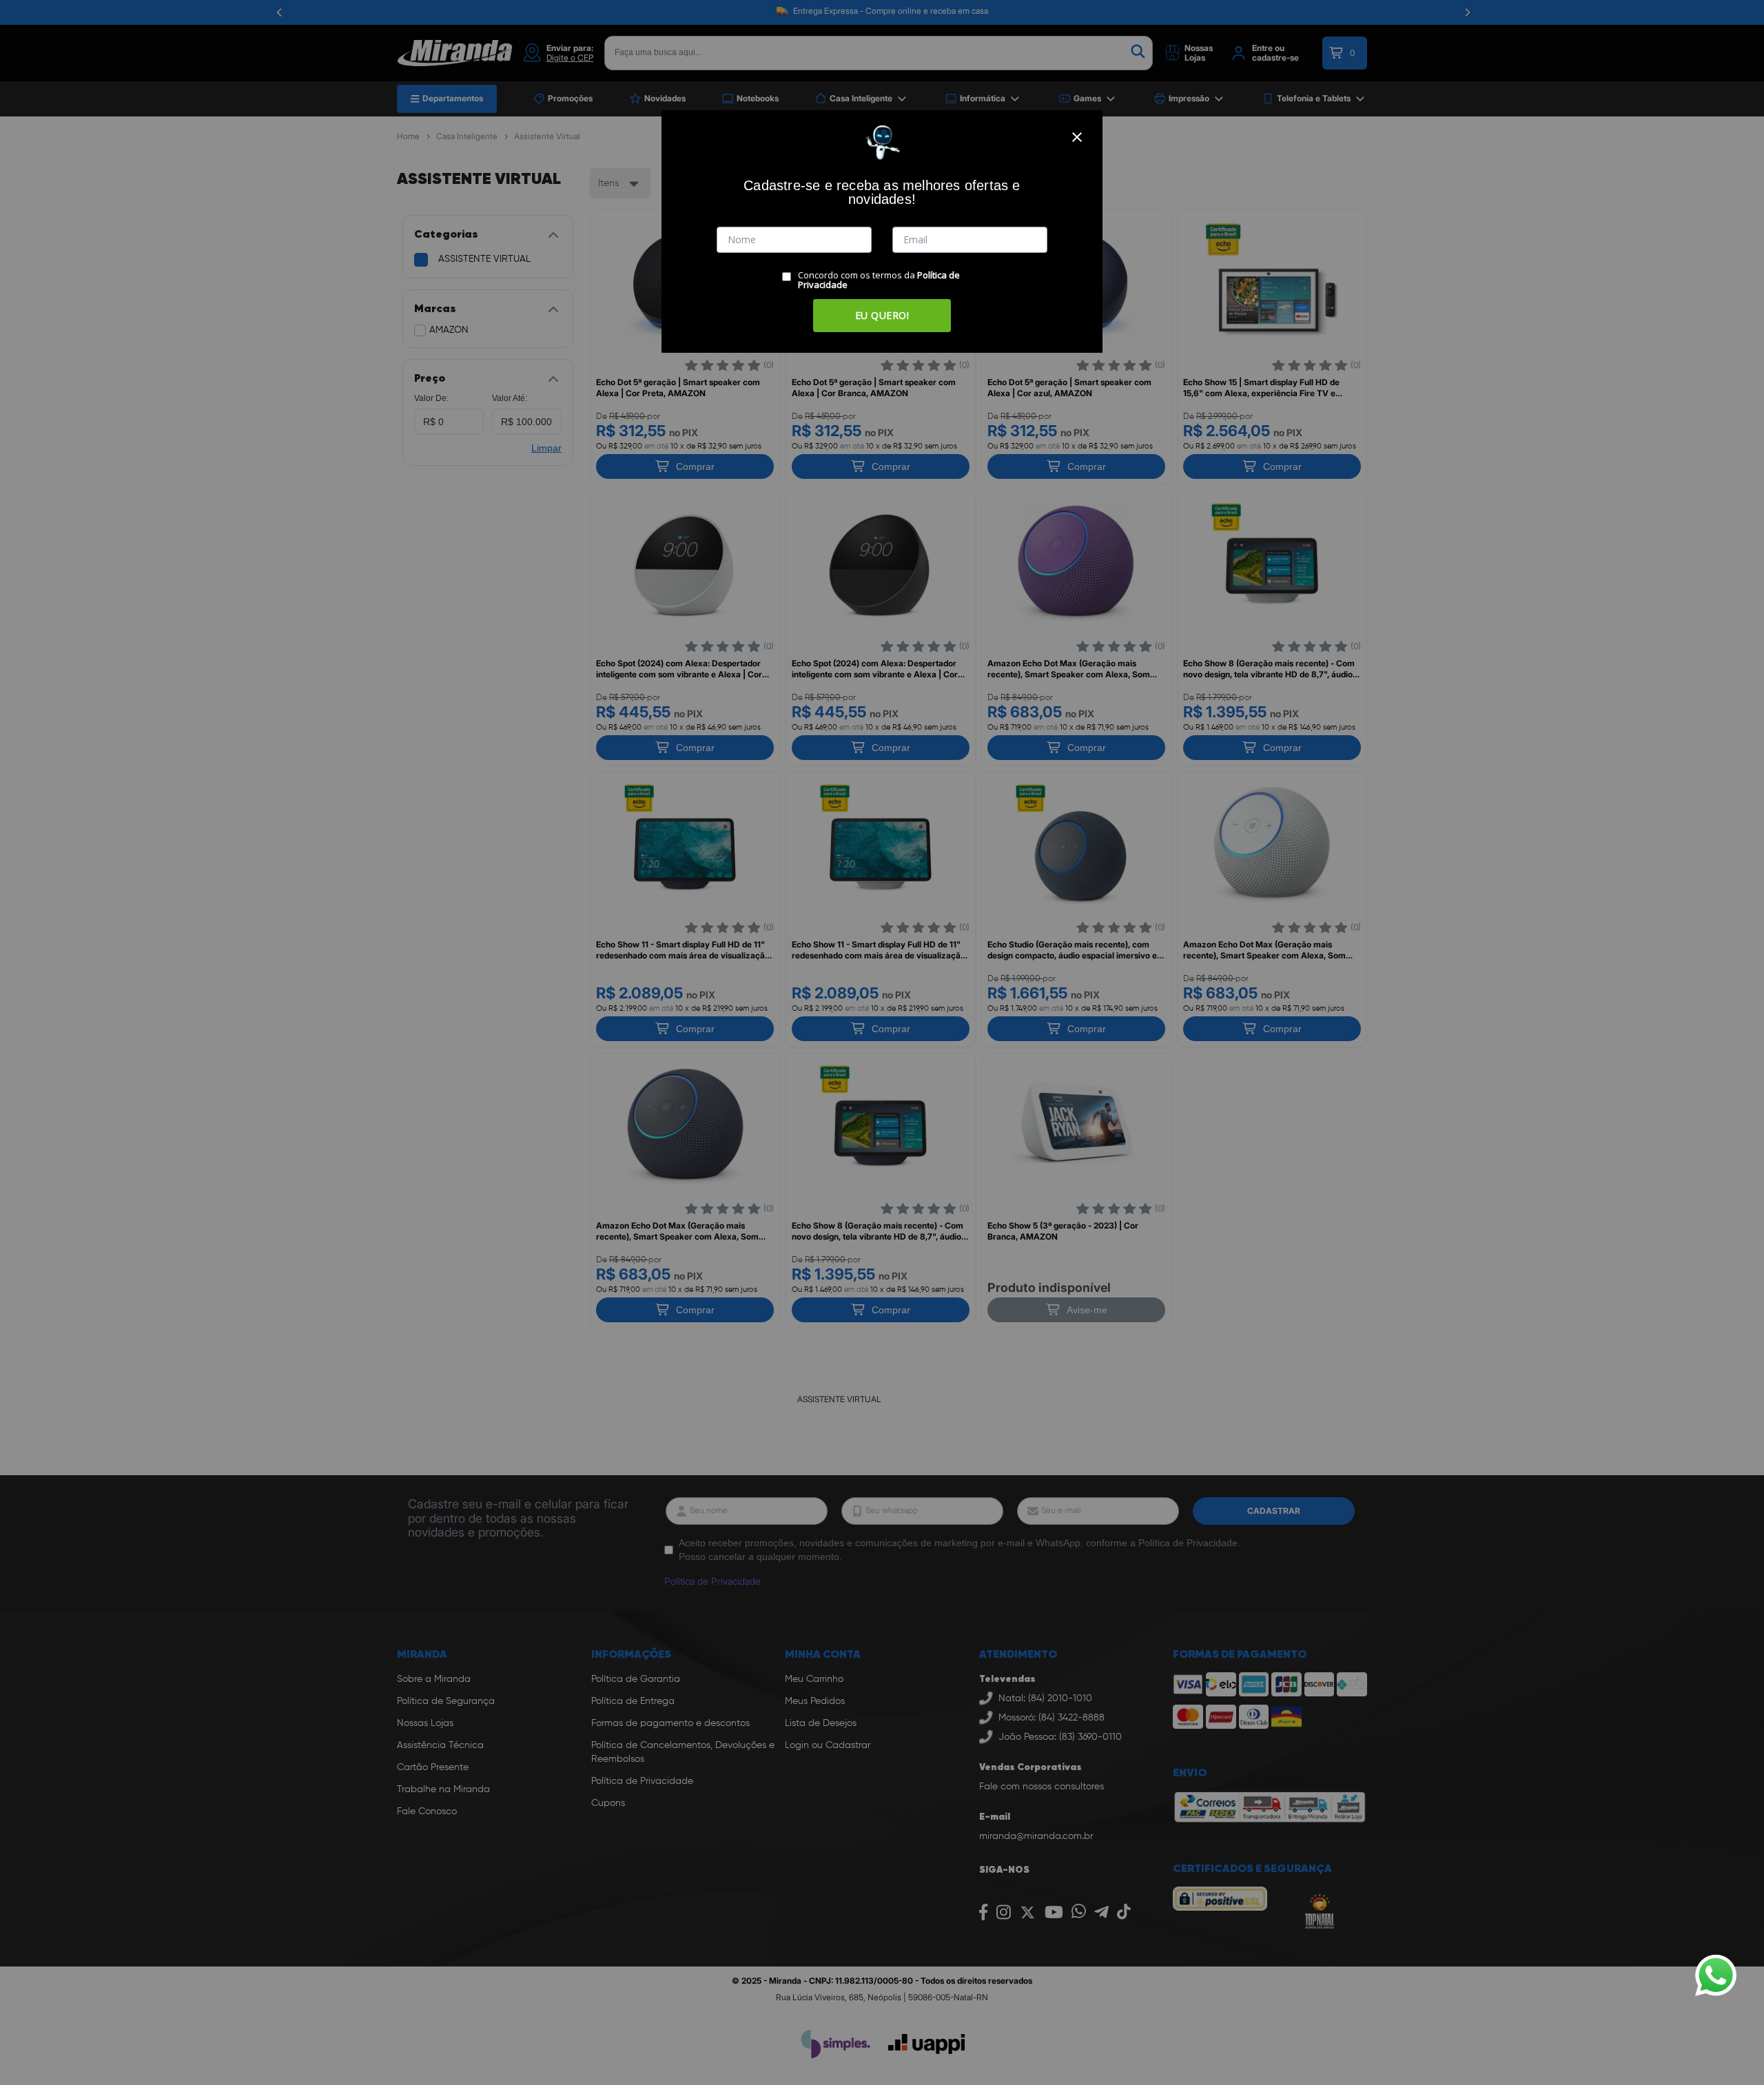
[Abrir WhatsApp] (1716, 1975)
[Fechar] (1077, 137)
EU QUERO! (882, 315)
